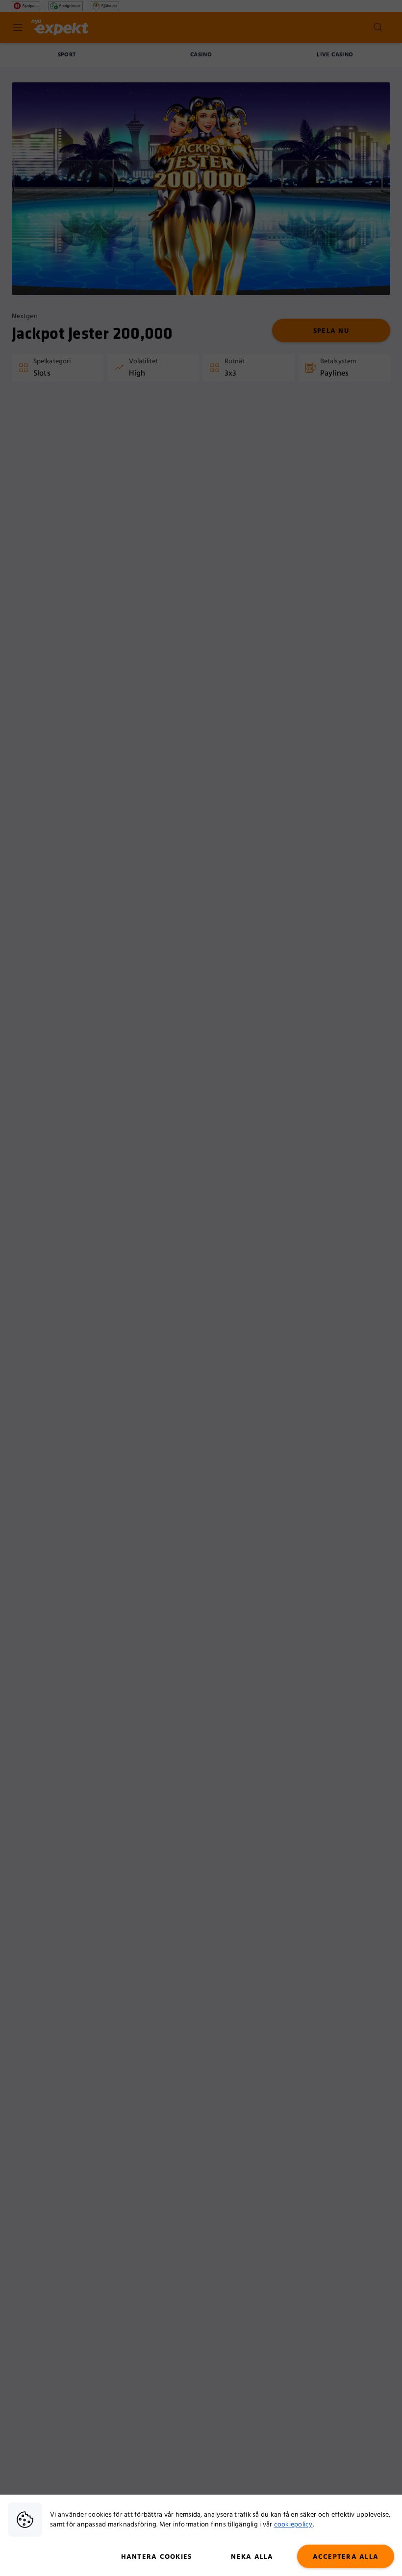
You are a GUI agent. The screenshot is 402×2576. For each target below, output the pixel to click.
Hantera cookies (157, 2557)
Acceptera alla (346, 2557)
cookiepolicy (293, 2525)
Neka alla (252, 2557)
